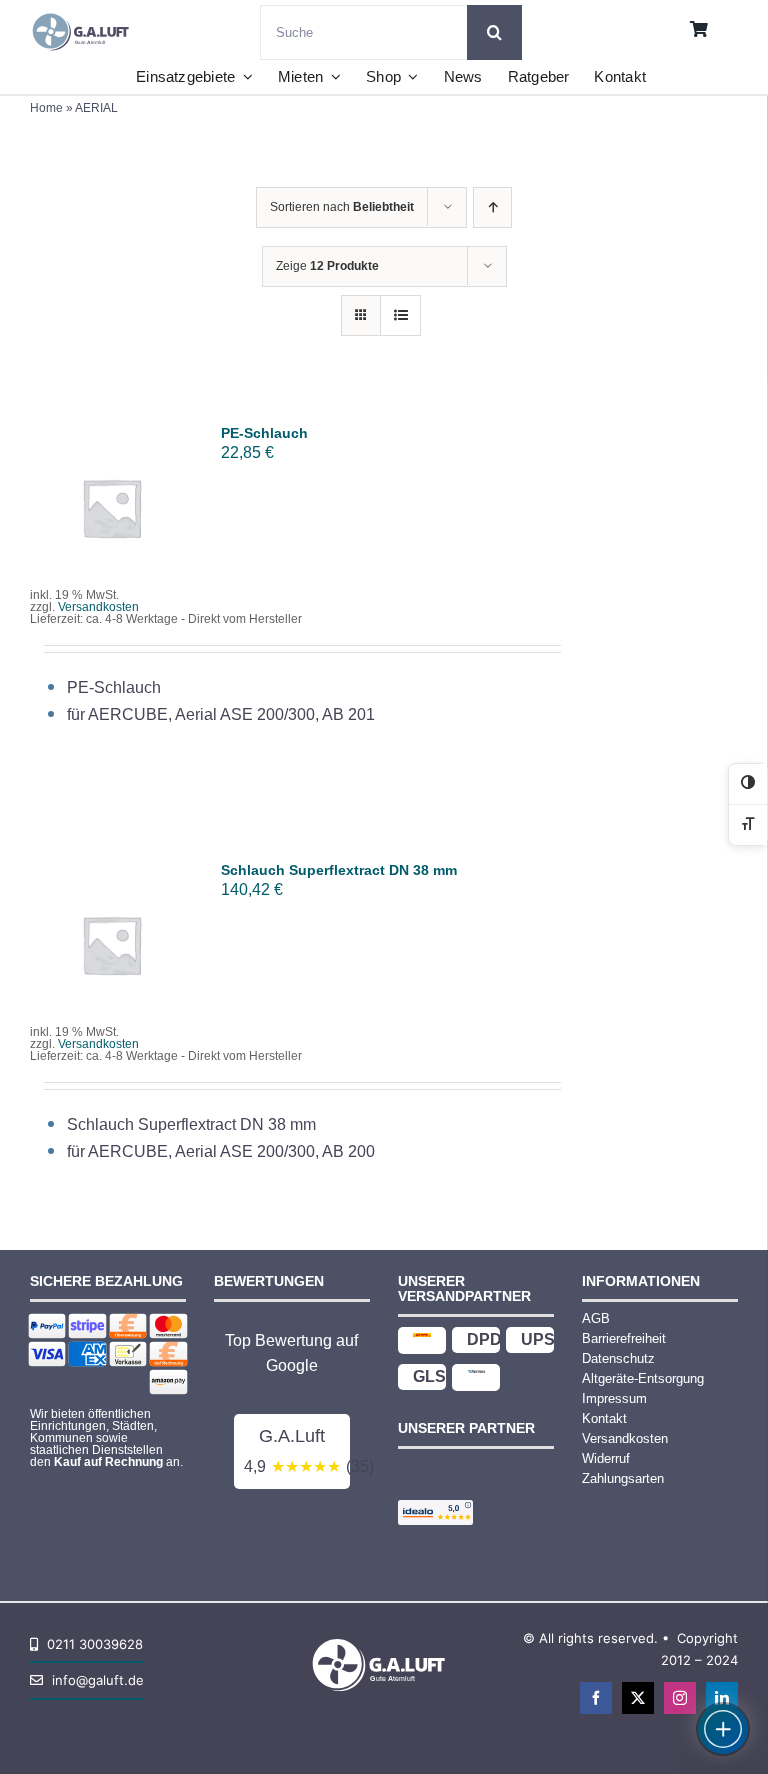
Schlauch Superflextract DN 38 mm (339, 870)
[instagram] (680, 1698)
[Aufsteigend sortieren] (492, 207)
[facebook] (596, 1698)
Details (111, 530)
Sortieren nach (342, 207)
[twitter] (638, 1698)
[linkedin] (722, 1698)
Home (46, 108)
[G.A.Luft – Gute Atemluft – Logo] (84, 12)
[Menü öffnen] (723, 1729)
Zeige (327, 266)
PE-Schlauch (264, 433)
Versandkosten (98, 607)
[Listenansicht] (400, 315)
